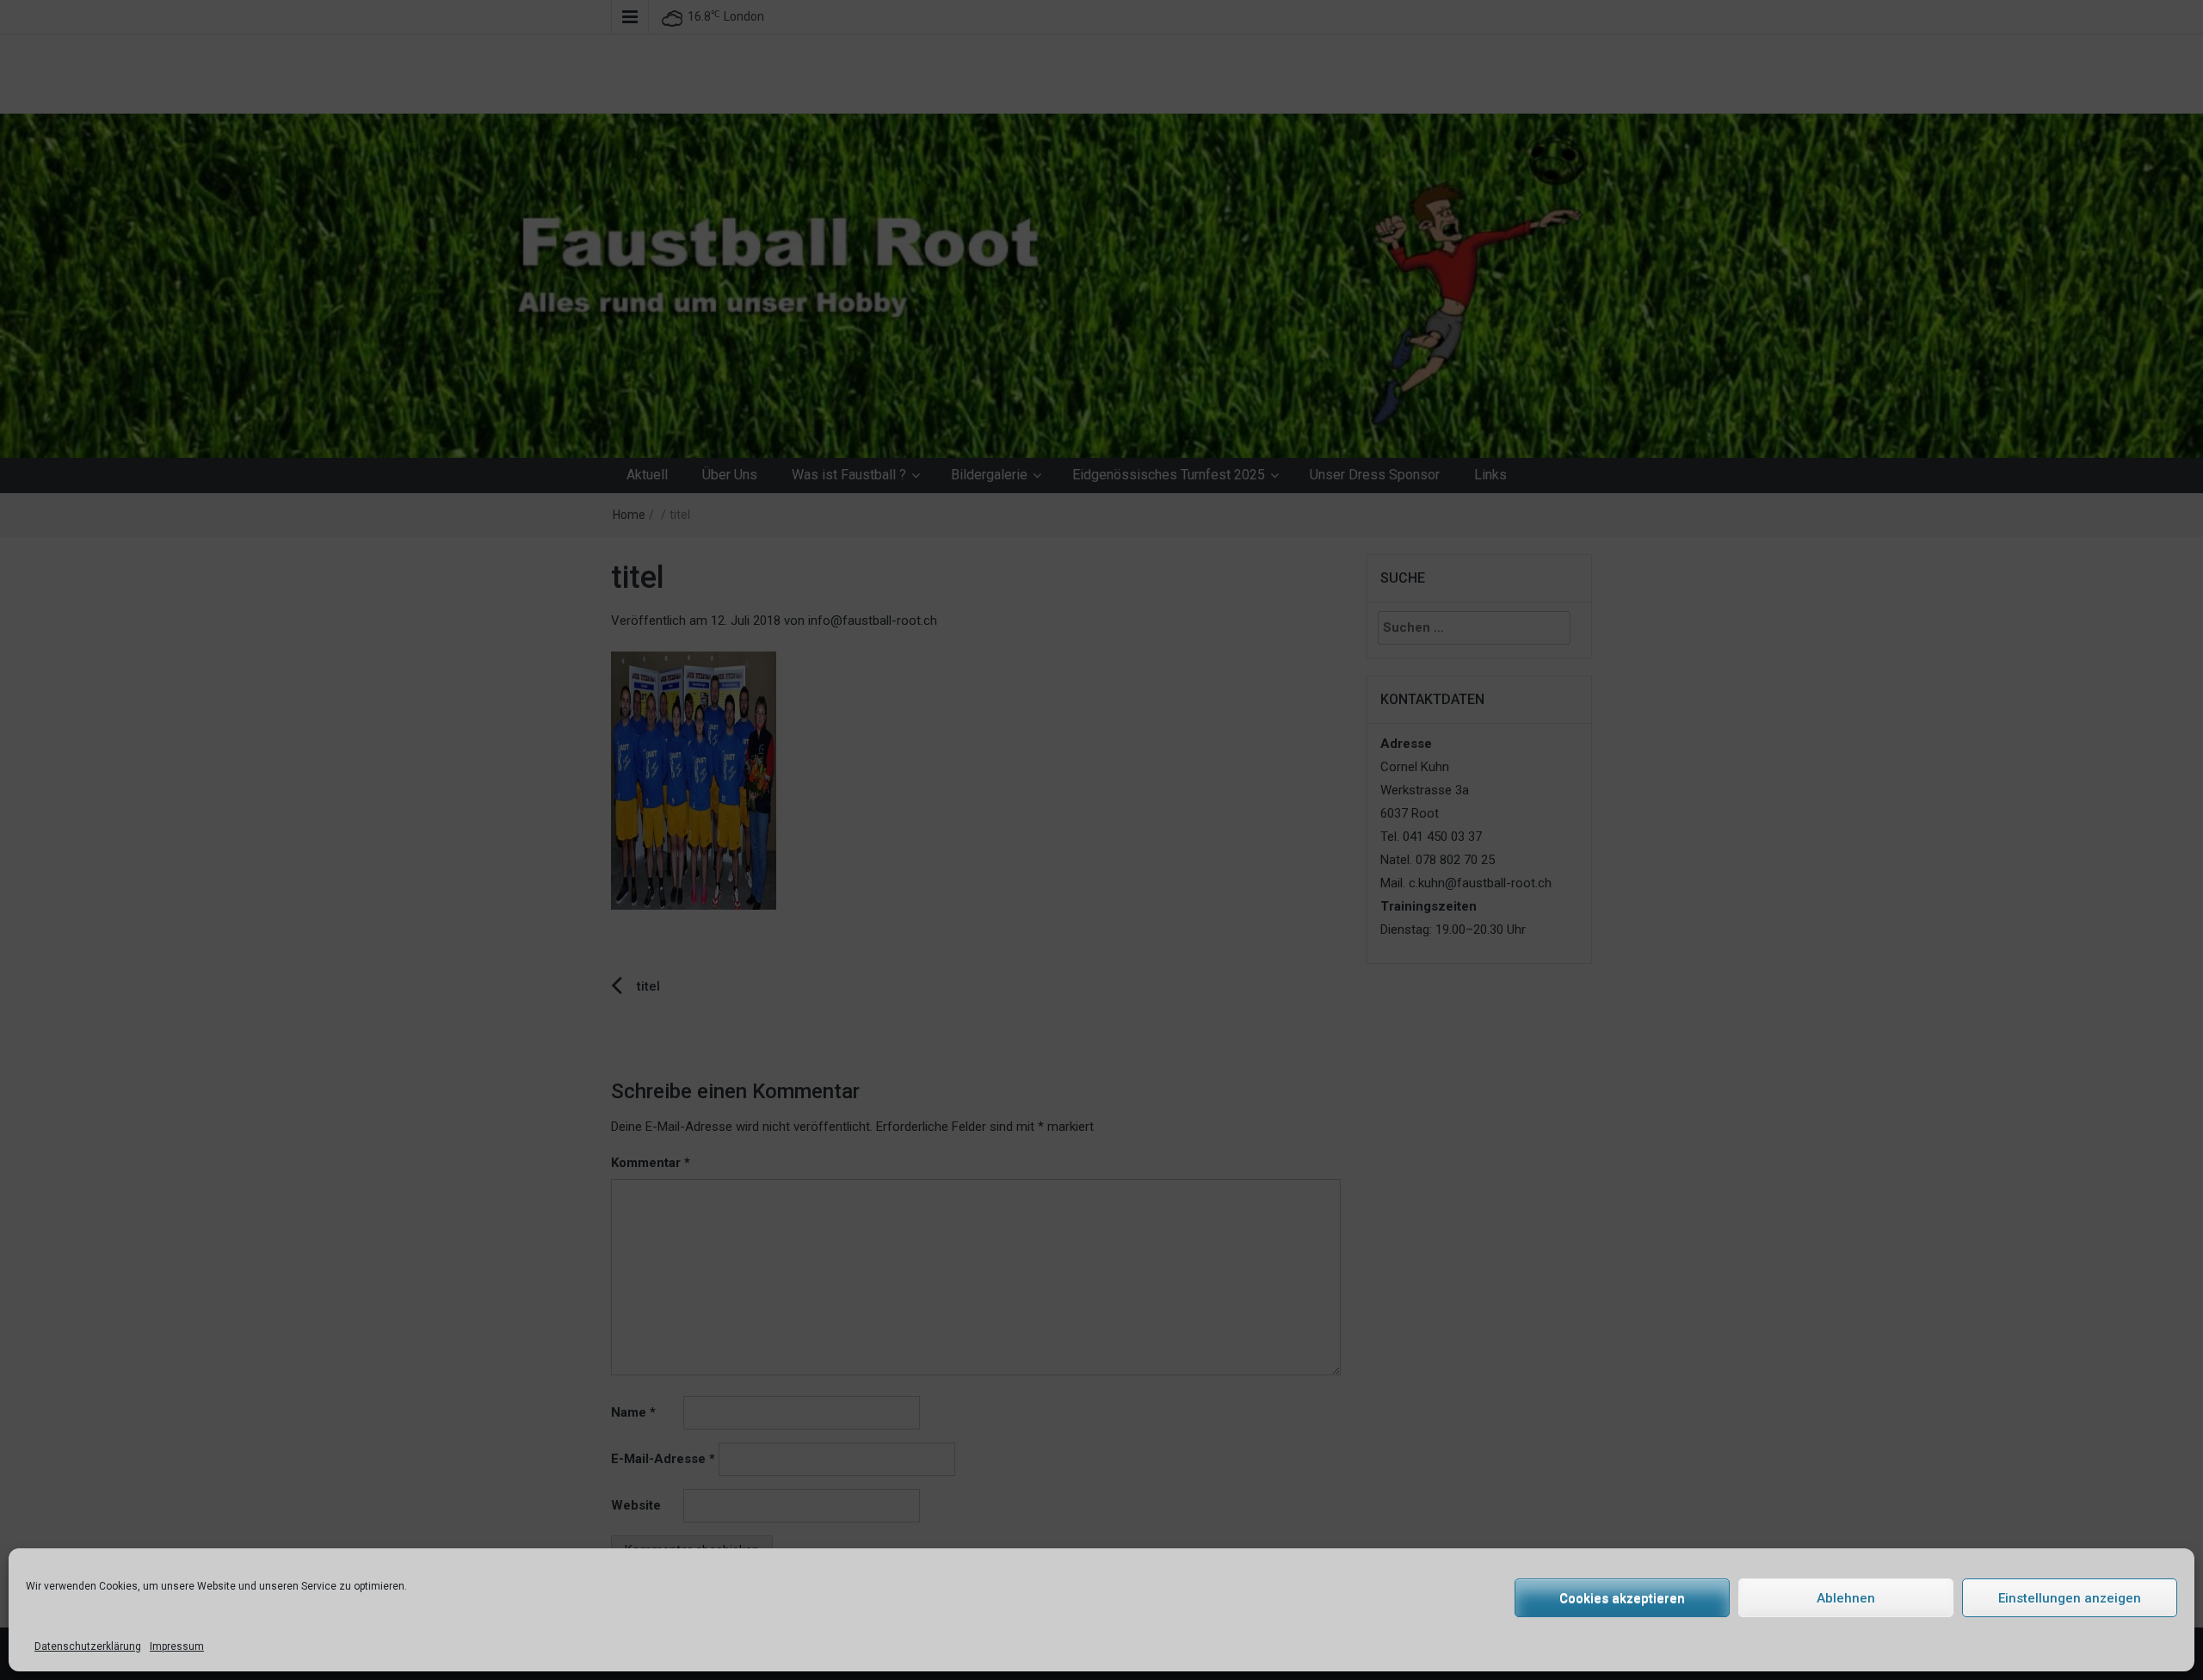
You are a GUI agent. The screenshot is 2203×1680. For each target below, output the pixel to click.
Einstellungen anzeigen (2070, 1598)
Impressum (177, 1646)
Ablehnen (1846, 1598)
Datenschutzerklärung (88, 1646)
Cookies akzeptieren (1622, 1598)
